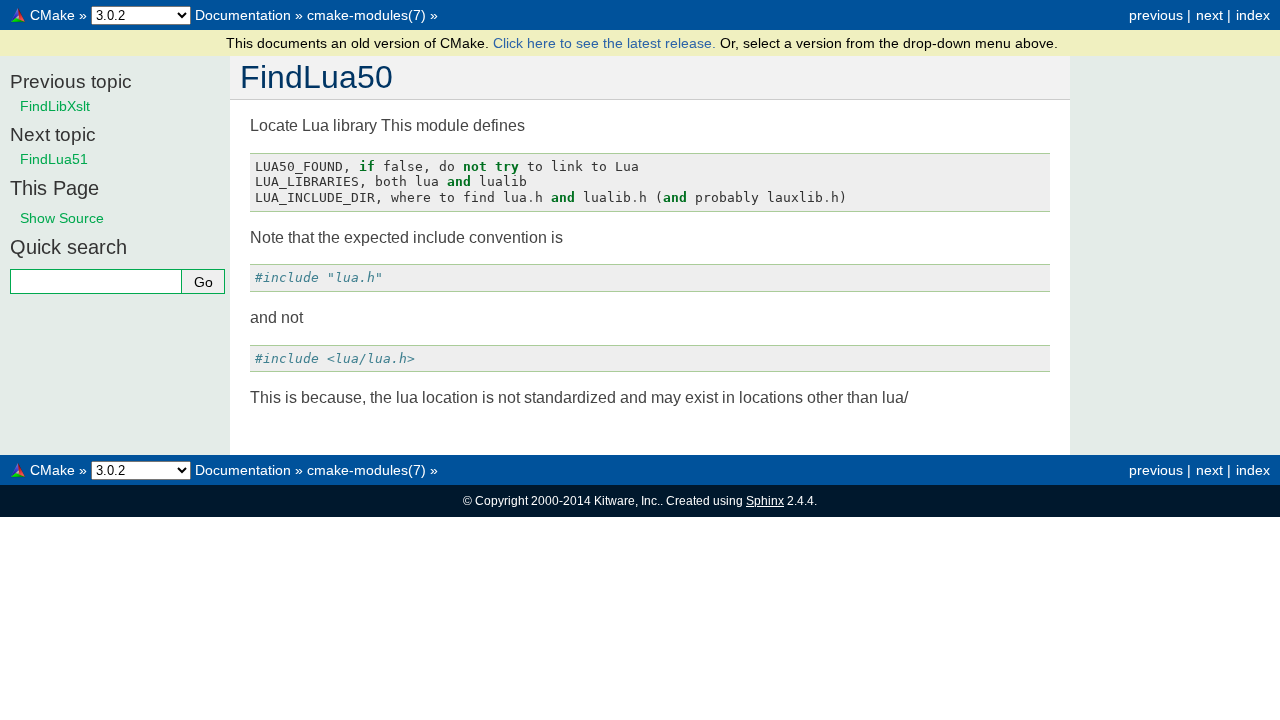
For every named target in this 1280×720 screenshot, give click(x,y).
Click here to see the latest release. (606, 43)
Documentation (243, 15)
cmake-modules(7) (366, 15)
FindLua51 (54, 159)
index (1253, 15)
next (1209, 15)
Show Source (62, 218)
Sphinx (765, 501)
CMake (52, 15)
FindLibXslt (55, 106)
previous (1156, 15)
